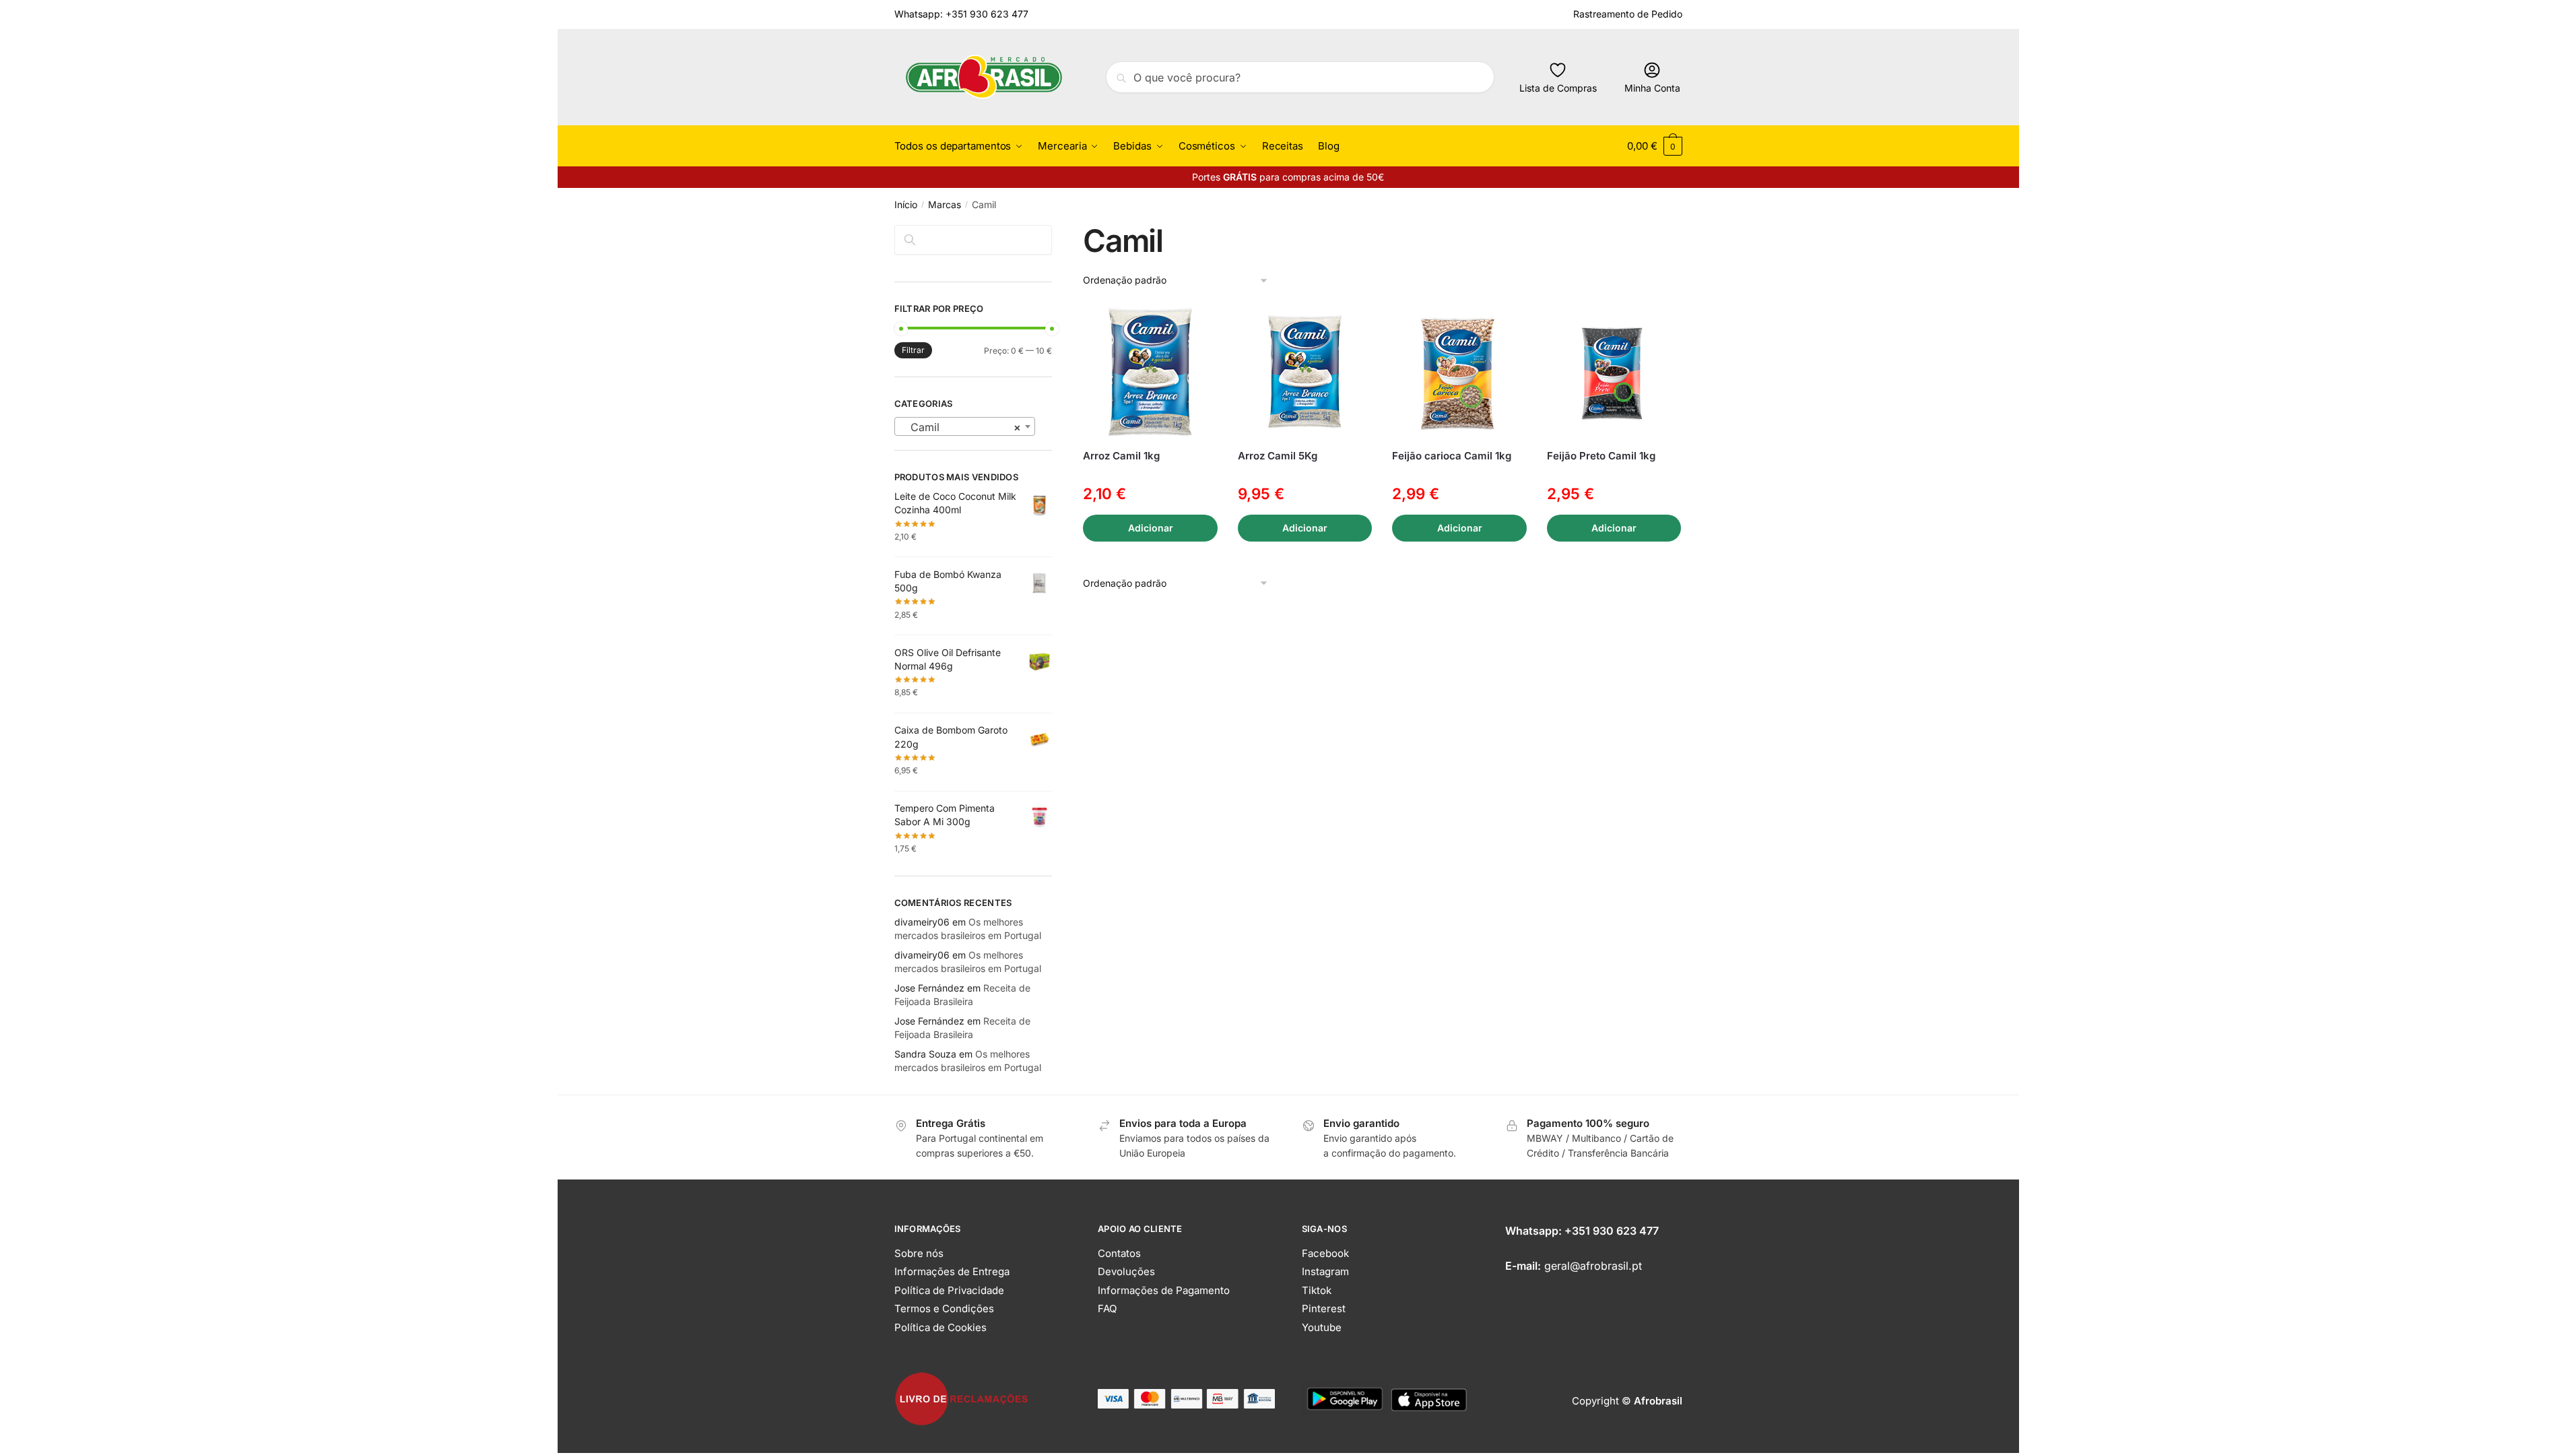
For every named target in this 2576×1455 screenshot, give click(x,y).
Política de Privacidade (949, 1290)
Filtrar (913, 350)
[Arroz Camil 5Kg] (1305, 373)
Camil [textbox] (961, 427)
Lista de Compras (1558, 88)
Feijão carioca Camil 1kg (1452, 456)
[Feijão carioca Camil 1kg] (1459, 373)
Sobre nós (919, 1253)
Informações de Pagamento (1164, 1290)
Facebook (1325, 1253)
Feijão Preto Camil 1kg (1601, 456)
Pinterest (1324, 1308)
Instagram (1325, 1271)
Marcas (945, 204)
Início (906, 204)
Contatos (1119, 1253)
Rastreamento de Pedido (1628, 14)
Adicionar (1151, 528)
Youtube (1322, 1327)
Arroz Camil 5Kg (1278, 456)
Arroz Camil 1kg (1121, 456)
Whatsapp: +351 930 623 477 (961, 14)
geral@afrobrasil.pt (1593, 1266)
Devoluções (1126, 1271)
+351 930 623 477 (1612, 1231)
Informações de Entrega (952, 1271)
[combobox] (965, 426)
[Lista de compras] (1197, 325)
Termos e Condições (944, 1308)
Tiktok (1317, 1290)
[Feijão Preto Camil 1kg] (1614, 373)
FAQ (1107, 1308)
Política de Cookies (940, 1327)
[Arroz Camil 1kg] (1150, 373)
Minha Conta (1652, 88)
